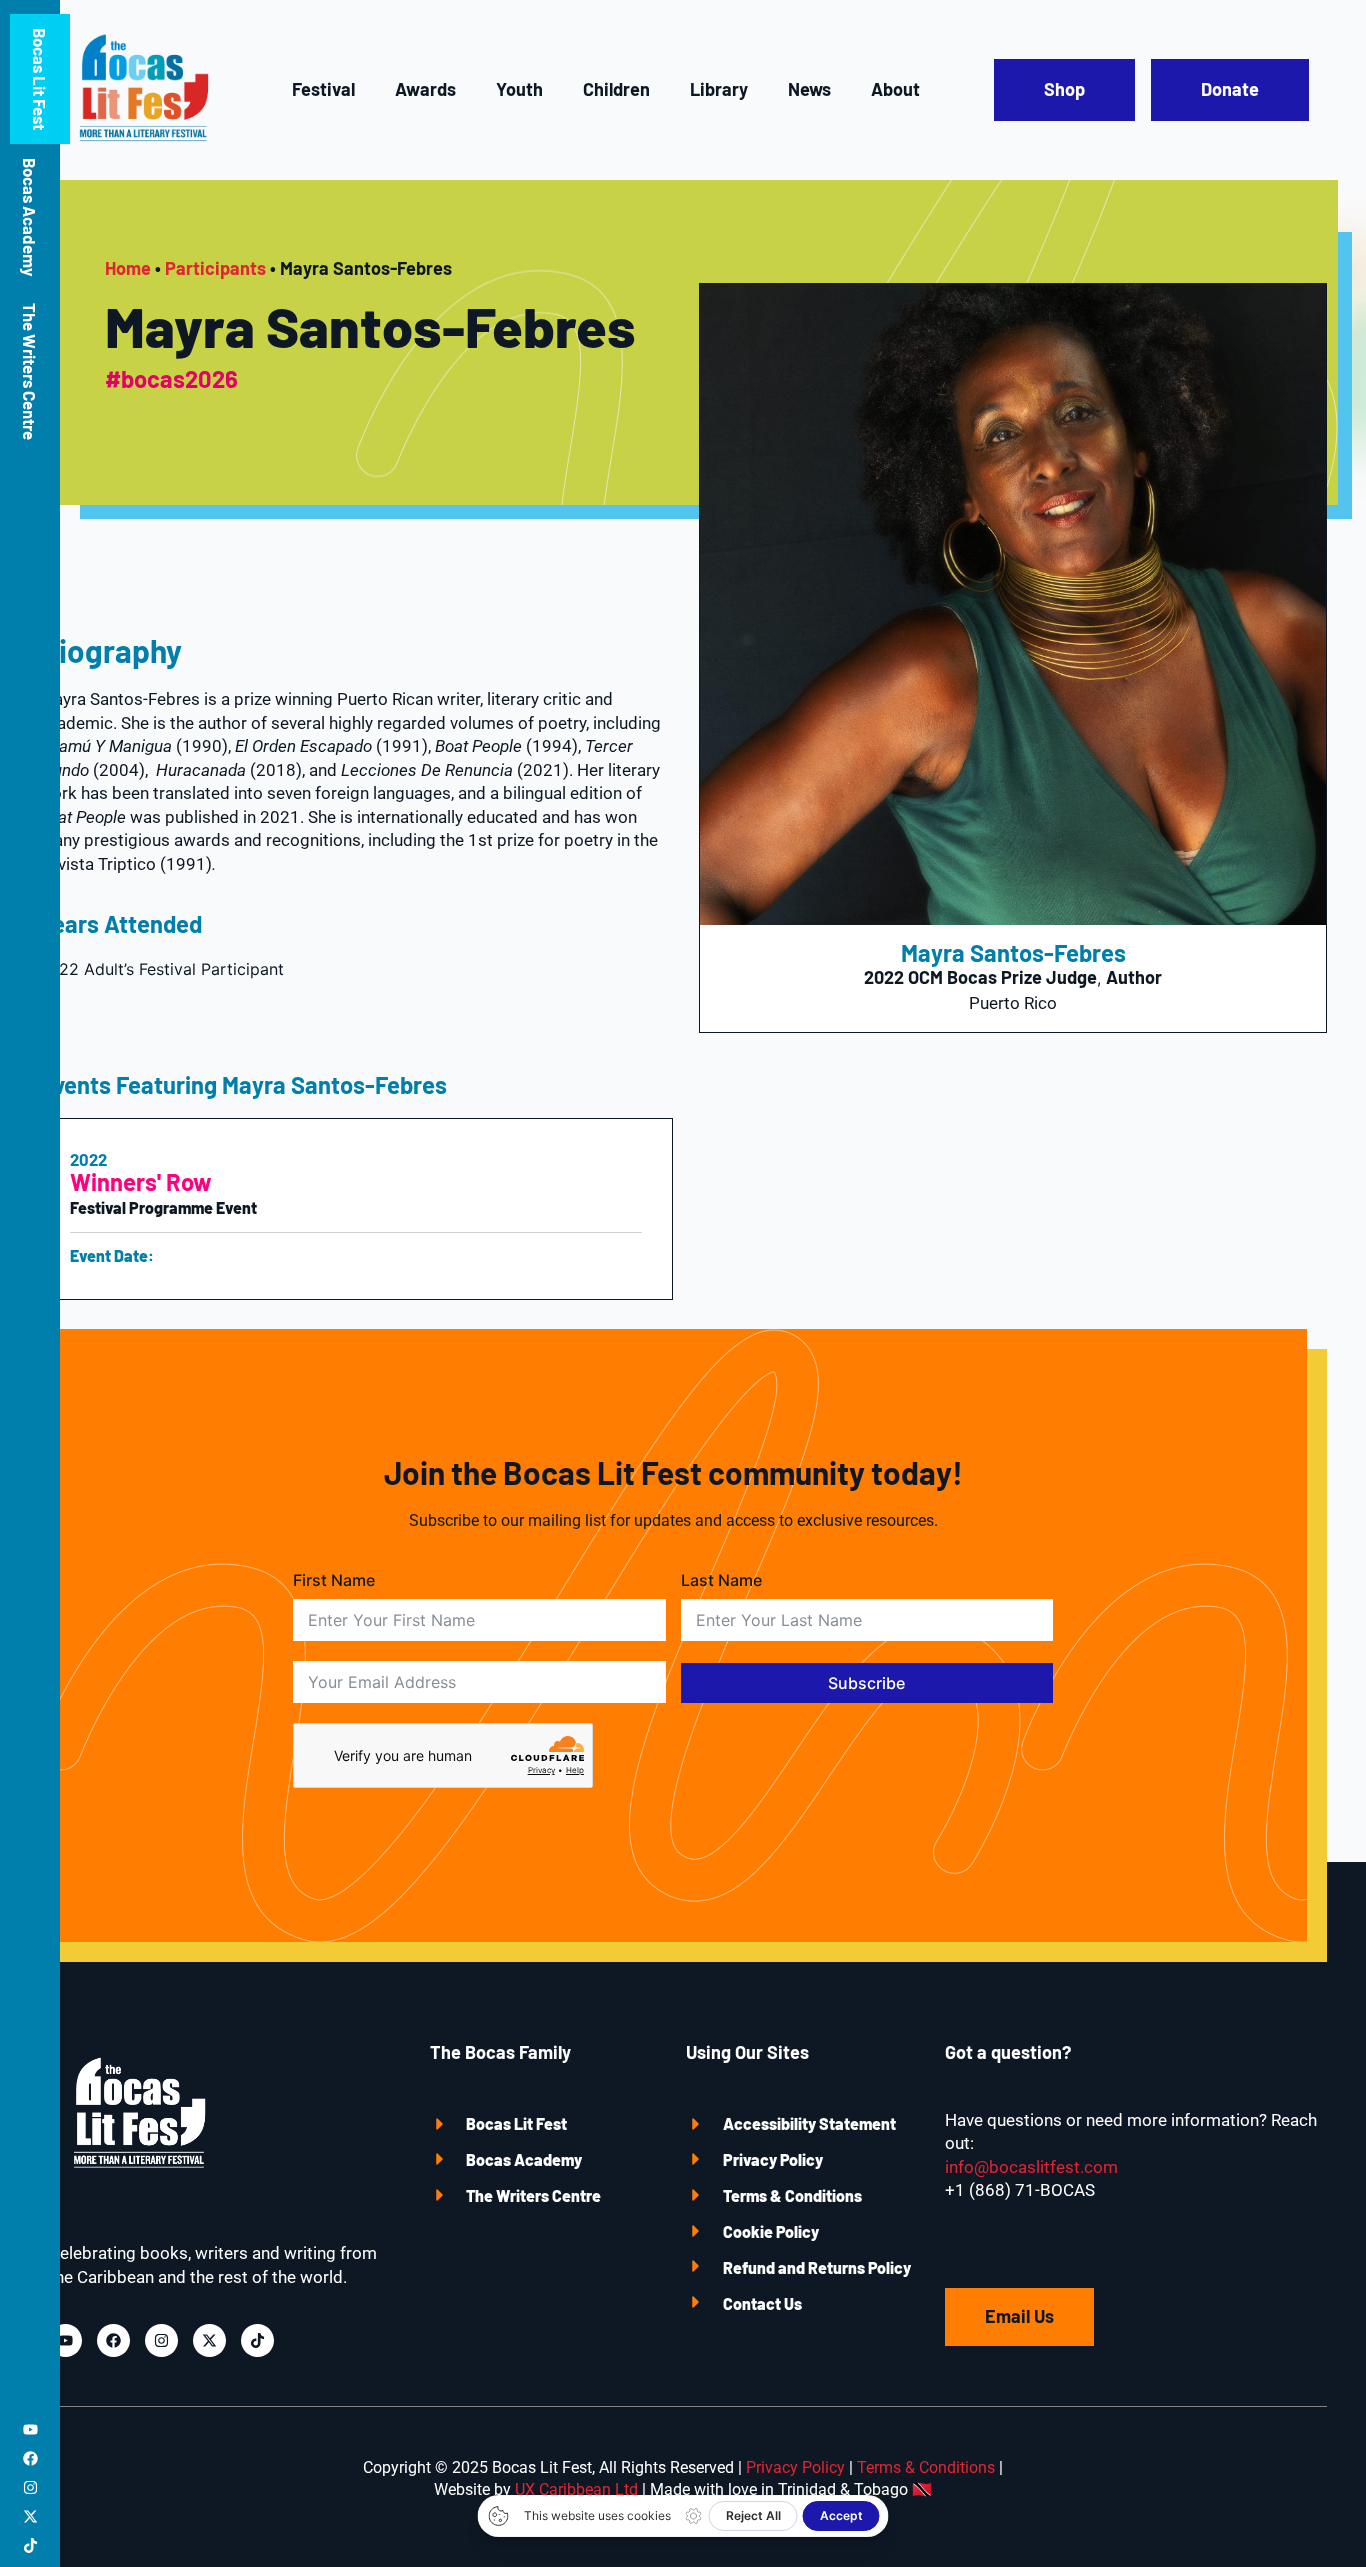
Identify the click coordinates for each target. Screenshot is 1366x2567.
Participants (215, 268)
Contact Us (762, 2303)
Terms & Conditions (792, 2195)
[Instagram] (30, 2487)
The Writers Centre (30, 371)
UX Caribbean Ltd (576, 2489)
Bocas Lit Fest (516, 2123)
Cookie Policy (771, 2231)
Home (128, 268)
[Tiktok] (30, 2545)
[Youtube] (30, 2429)
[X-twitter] (30, 2516)
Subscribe (866, 1683)
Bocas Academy (30, 217)
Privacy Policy (773, 2159)
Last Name (721, 1580)
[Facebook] (30, 2458)
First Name (334, 1580)
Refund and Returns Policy (817, 2267)
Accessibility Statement (809, 2123)
